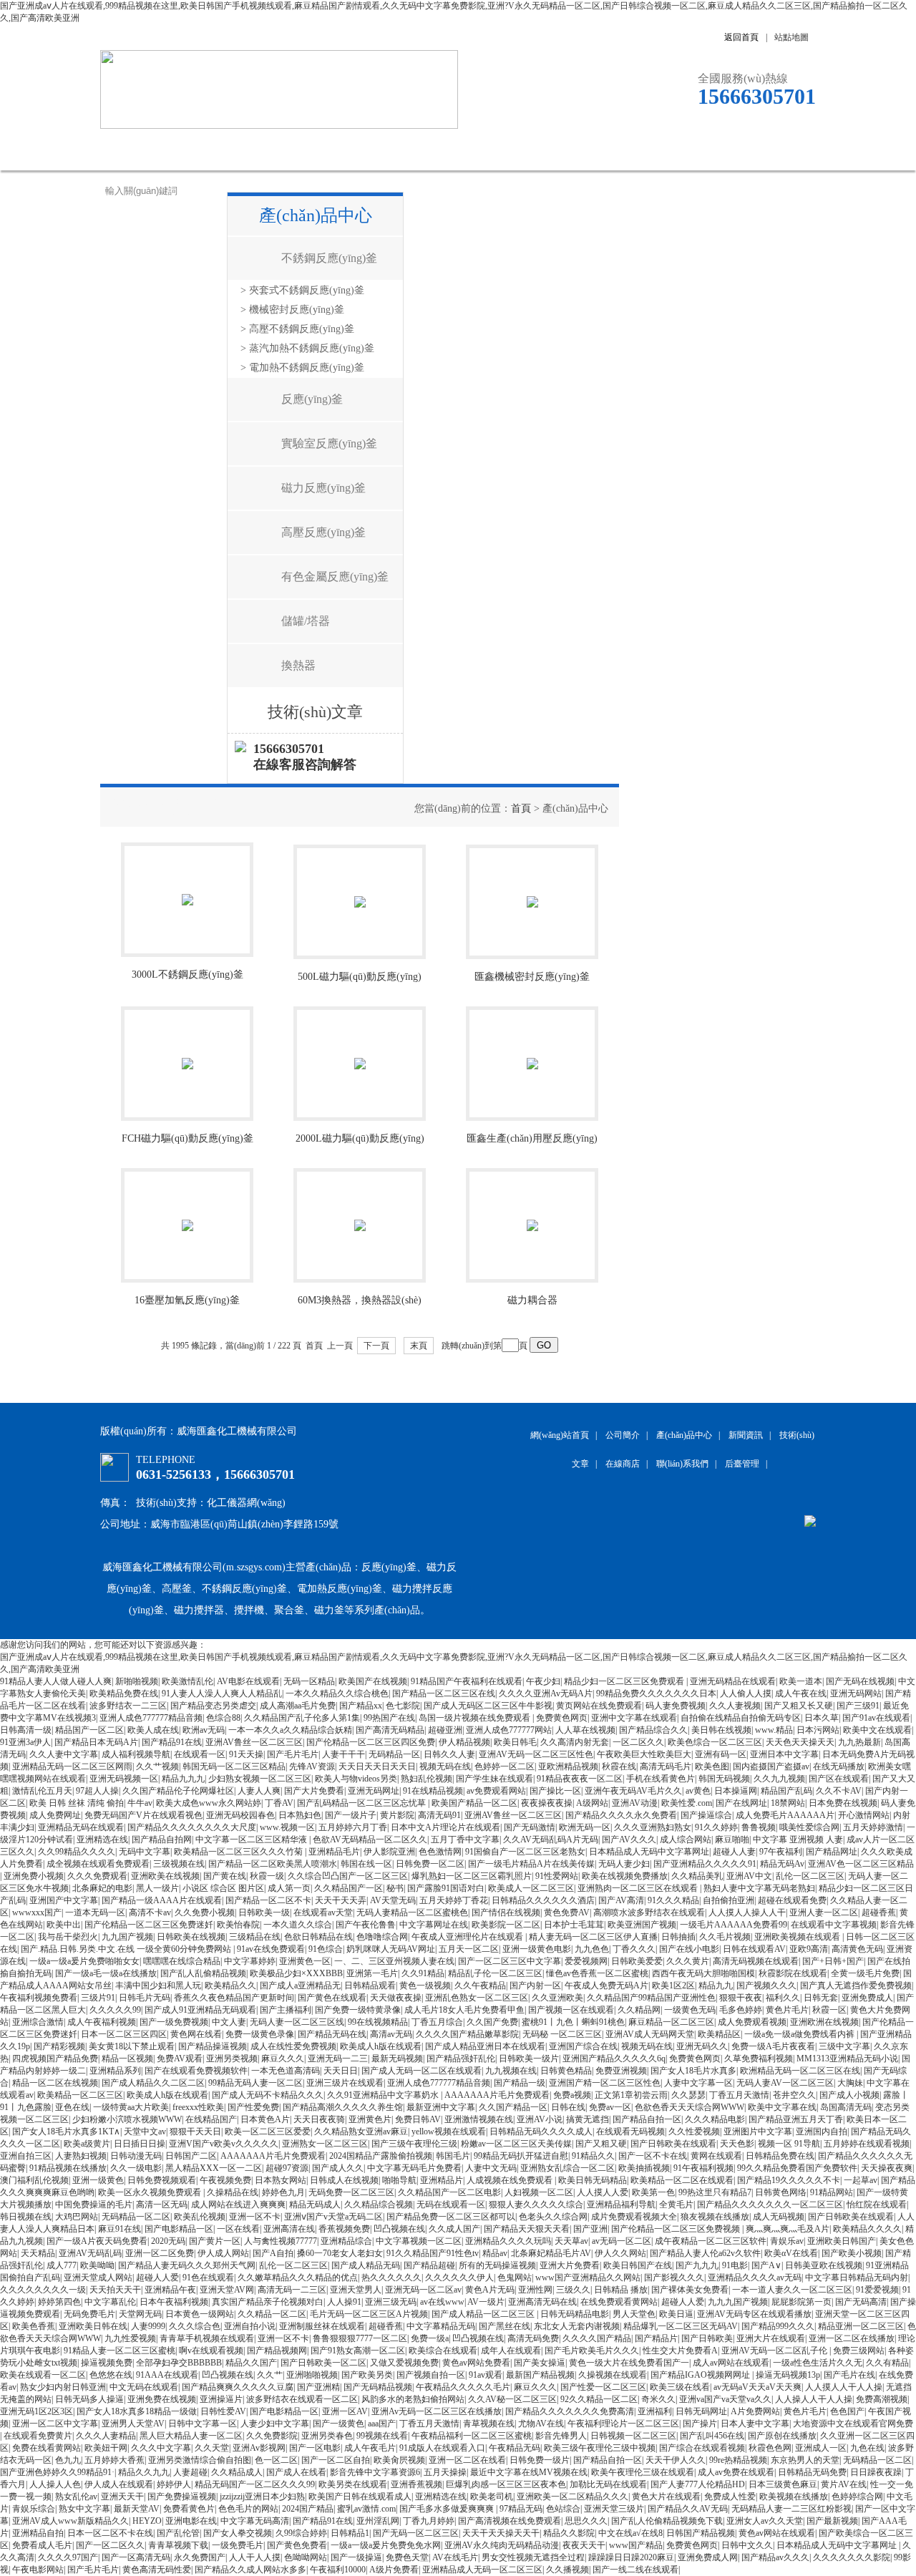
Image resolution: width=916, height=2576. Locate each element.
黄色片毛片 (787, 2010)
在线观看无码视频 (630, 2132)
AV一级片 (486, 2302)
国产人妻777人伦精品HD (698, 2484)
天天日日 (341, 2071)
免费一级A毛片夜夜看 (773, 2046)
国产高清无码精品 (390, 1730)
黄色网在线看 (196, 2034)
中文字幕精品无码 (441, 2326)
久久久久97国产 (68, 2557)
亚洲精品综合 (346, 2241)
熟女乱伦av (76, 2497)
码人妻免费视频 (676, 1706)
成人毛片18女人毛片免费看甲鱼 (464, 2010)
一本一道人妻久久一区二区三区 (792, 2290)
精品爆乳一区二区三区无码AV (681, 2326)
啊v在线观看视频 (211, 2351)
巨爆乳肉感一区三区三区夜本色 (506, 2484)
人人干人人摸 (255, 2557)
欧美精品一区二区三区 (80, 2095)
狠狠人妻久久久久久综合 (536, 2205)
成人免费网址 (55, 1815)
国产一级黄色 (338, 2424)
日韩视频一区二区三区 (633, 2436)
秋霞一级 (267, 1876)
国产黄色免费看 (297, 2545)
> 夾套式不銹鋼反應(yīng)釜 (302, 290)
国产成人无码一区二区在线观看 (422, 2071)
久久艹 (270, 2375)
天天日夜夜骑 (319, 2119)
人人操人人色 (55, 2484)
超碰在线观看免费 (792, 1900)
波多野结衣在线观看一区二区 (302, 2399)
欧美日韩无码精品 (593, 2180)
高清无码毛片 (666, 1766)
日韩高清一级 (26, 1730)
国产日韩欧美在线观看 (673, 2144)
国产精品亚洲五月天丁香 (796, 2119)
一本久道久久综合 (298, 1925)
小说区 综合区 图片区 (223, 1888)
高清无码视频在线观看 (756, 1961)
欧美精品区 (719, 2034)
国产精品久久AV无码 (688, 2509)
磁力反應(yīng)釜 (323, 488)
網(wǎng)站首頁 (150, 149)
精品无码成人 (315, 2205)
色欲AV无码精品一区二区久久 (370, 1839)
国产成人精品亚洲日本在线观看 (485, 2046)
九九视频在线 (511, 2071)
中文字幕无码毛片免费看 (414, 2168)
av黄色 (698, 1791)
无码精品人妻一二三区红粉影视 (791, 2509)
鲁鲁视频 (759, 1827)
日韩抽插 (678, 1937)
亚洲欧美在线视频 (165, 1876)
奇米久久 (658, 2399)
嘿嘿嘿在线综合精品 (182, 1961)
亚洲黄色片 (370, 2119)
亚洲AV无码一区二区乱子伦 (775, 2351)
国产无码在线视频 (860, 1681)
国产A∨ (766, 2265)
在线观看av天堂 (323, 1912)
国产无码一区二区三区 (416, 2533)
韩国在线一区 (366, 1864)
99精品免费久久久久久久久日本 (656, 1693)
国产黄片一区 (215, 2241)
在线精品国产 (211, 2119)
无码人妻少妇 (624, 1864)
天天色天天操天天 (800, 1742)
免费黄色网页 (562, 1718)
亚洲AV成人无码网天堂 (650, 2034)
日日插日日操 (140, 2144)
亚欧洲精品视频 (568, 1766)
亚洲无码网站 (856, 1693)
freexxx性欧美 (198, 2107)
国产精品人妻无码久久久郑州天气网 (187, 2265)
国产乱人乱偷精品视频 (203, 1973)
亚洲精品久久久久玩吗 (508, 2241)
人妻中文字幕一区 (698, 2083)
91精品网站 (832, 2192)
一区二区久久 (638, 1742)
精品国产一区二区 (89, 1730)
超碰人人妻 (734, 1852)
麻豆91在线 (120, 2229)
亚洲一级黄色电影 (537, 1949)
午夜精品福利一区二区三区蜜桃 (472, 2436)
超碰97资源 (287, 2168)
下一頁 (376, 1346)
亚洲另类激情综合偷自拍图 (200, 2460)
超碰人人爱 (157, 2278)
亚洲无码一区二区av (423, 2290)
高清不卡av (150, 1912)
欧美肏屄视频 (399, 2460)
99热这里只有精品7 (715, 2192)
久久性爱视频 (694, 2132)
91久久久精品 (673, 1900)
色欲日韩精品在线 (318, 1937)
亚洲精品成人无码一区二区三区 (482, 2570)
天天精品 (38, 2253)
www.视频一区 (287, 1827)
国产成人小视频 (849, 2095)
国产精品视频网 (277, 2351)
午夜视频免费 (225, 2180)
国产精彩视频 (59, 2046)
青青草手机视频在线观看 (207, 2338)
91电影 (735, 2265)
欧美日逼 (676, 2314)
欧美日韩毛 (515, 1742)
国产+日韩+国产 (833, 1961)
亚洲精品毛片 (334, 1852)
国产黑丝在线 (505, 2326)
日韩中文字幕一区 (203, 2424)
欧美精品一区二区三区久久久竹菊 (239, 1852)
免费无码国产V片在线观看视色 (143, 1815)
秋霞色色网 (770, 2448)
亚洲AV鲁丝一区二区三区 (254, 1742)
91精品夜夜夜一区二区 (580, 1779)
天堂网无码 (140, 2314)
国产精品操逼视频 (213, 2046)
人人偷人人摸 (746, 1693)
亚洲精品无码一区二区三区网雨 (72, 1766)
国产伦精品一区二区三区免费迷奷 (149, 1925)
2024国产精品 (308, 2509)
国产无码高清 (861, 2302)
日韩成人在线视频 (344, 2180)
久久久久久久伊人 (459, 2278)
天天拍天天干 (115, 2290)
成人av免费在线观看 (736, 2472)
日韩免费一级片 (540, 2460)
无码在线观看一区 (451, 2205)
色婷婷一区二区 (505, 1766)
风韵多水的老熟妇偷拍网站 (413, 2399)
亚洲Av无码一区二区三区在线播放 (437, 2411)
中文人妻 (229, 2022)
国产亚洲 (590, 2229)
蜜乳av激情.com (366, 2509)
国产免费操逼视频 (182, 2497)
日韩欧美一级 (264, 1912)
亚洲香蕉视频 (416, 2484)
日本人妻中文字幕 (755, 2424)
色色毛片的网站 (248, 2509)
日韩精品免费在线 (780, 2156)
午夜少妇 (543, 1681)
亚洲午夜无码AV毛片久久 (633, 1791)
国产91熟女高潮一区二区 (358, 2351)
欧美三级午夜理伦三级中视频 (600, 2448)
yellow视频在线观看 (449, 2132)
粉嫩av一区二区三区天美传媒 (516, 2144)
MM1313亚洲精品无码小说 (847, 2059)
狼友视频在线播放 (715, 2217)
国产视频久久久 (766, 1986)
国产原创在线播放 (782, 2436)
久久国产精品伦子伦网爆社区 (178, 1791)
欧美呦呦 (97, 2265)
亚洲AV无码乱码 (90, 2253)
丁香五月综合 (437, 2022)
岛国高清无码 (846, 2107)
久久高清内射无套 (575, 1742)
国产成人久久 (338, 2168)
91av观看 (486, 2375)
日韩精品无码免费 (812, 2472)
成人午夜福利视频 (102, 2022)
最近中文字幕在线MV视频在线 (529, 2472)
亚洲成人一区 (821, 2448)
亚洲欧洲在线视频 (824, 2022)
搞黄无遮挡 (588, 2119)
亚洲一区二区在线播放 (852, 2338)
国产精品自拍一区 (647, 2119)
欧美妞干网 (106, 2448)
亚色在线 (72, 2107)
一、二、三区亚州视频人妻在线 (394, 1961)
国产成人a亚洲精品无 (300, 1986)
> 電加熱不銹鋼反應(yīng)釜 (302, 368)
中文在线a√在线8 (630, 2533)
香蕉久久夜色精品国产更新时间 (234, 1998)
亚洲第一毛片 (372, 1973)
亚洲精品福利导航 (621, 2205)
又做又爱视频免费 (404, 2363)
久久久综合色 (195, 2326)
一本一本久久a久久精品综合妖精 (290, 1730)
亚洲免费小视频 (34, 1876)
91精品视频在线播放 (68, 2168)
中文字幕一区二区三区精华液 (252, 1839)
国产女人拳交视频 (238, 2533)
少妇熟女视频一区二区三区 (260, 1779)
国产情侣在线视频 (506, 1912)
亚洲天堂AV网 (227, 2290)
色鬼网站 (515, 2278)
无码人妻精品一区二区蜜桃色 (412, 1912)
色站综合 (563, 2509)
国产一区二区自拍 (336, 2460)
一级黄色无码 (690, 2010)
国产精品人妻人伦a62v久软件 (705, 2253)
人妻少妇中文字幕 (275, 2424)
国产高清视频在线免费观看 (510, 2521)
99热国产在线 (389, 1718)
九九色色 (592, 1949)
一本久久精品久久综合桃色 (337, 1693)
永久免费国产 (200, 2557)
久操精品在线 (233, 2192)
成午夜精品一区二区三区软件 (711, 2241)
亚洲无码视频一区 (124, 1779)
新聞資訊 (405, 149)
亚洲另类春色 (327, 2436)
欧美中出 (64, 1925)
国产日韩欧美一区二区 (323, 2363)
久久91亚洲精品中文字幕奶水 (384, 2095)
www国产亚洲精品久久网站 (588, 2278)
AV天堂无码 (393, 1900)
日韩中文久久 (747, 2545)
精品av (495, 2253)
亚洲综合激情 (38, 2022)
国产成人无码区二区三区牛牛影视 (488, 1706)
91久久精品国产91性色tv (433, 2253)
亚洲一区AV (345, 2411)
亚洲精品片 (442, 2180)
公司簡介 (236, 149)
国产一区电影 (315, 2448)
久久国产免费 (492, 2022)
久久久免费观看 (97, 1876)
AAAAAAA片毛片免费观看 (497, 2095)
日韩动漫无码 (136, 2156)
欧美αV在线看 (791, 2253)
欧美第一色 (653, 2192)
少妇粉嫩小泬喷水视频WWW (127, 2119)
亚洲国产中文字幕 (64, 1900)
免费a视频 (572, 2095)
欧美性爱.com (687, 1803)
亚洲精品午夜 (170, 2290)
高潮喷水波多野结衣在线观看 (649, 1912)
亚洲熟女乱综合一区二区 (567, 2168)
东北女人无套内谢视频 (577, 2326)
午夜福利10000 (338, 2570)
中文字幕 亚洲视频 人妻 (798, 1839)
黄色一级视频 (425, 1986)
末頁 (419, 1346)
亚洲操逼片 (221, 2399)
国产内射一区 (535, 1986)
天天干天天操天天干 (501, 2533)
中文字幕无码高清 (255, 2521)
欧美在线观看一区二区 (43, 2375)
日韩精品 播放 (621, 2290)
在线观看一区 (200, 1754)
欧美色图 (712, 1766)
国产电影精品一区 (179, 2229)
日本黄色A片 (265, 2119)
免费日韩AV (418, 2119)
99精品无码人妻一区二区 (255, 2083)
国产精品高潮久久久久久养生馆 (343, 2107)
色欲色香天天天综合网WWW (690, 2107)
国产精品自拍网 (162, 1839)
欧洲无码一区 (585, 1827)
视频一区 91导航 (789, 2144)
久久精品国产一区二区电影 (449, 2192)
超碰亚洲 (445, 1730)
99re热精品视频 (738, 2460)
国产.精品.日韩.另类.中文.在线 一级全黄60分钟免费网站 (127, 1949)
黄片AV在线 (844, 2484)
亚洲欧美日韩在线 (93, 2326)
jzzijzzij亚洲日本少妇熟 (262, 2497)
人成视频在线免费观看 (511, 2180)
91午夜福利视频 (703, 2168)
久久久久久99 (115, 2010)
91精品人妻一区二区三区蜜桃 (120, 2351)
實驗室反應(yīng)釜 (329, 443)
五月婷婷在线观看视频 (867, 2144)
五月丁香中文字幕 (465, 1839)
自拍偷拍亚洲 (729, 1900)
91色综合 (326, 1949)
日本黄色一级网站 (200, 2314)
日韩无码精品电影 (575, 2314)
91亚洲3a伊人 (25, 1742)
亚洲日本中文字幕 (784, 1754)
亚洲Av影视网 (259, 2448)
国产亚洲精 (318, 2387)
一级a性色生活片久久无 (818, 2363)
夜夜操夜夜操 (547, 1803)
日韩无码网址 (701, 2411)
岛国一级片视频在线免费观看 (476, 1718)
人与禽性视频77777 (281, 2241)
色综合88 (223, 1718)
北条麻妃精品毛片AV (551, 2253)
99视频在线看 (382, 2436)
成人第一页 (289, 1888)
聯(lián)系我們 (723, 149)
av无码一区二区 (622, 2241)
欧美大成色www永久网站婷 (209, 1803)
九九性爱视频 (130, 2338)
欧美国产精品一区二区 (474, 1803)
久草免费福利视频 (759, 2059)
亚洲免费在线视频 (162, 2399)
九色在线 (867, 2448)
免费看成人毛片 (42, 2545)
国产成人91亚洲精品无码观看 (200, 2010)
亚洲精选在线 (102, 1839)
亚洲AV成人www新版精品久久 (70, 2521)
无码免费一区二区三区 (351, 2192)
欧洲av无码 (204, 1730)
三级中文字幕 (844, 2046)
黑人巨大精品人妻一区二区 (191, 2436)
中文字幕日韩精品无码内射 (857, 2278)
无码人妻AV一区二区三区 (785, 2083)
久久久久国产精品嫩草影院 (467, 2034)
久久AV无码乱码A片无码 (551, 1839)
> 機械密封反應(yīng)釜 (292, 310)
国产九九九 (697, 2265)
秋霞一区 (829, 2010)
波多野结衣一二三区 (128, 1706)
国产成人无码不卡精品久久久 (268, 2095)
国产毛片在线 (849, 2375)
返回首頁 (741, 37)
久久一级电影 (136, 2168)
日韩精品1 (350, 2533)
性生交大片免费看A (680, 2351)
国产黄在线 (225, 1876)
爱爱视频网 (586, 1961)
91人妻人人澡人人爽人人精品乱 (222, 1693)
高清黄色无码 (857, 1949)
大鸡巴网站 (77, 2217)
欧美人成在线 (153, 1730)
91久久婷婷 (716, 1827)
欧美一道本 (801, 1681)
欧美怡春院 (238, 1925)
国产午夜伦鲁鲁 (366, 1925)
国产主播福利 (286, 2010)
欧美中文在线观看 (877, 1730)
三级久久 (573, 2290)
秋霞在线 (619, 1766)
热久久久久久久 (391, 2278)
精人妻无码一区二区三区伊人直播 (593, 1937)
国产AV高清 (621, 1900)
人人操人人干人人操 (814, 2399)
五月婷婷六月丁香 (353, 1827)
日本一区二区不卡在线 (110, 2533)
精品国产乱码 (786, 1791)
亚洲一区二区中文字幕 (55, 2424)
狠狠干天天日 (195, 2132)
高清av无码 (391, 2034)
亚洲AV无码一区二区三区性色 (536, 1754)
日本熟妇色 (300, 1815)
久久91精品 (423, 1973)
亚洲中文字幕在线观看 (634, 1718)
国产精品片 (656, 2338)
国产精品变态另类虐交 (213, 1706)
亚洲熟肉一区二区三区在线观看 (639, 1888)
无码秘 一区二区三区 (562, 2034)
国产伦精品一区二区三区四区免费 (371, 1742)
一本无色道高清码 (286, 2071)
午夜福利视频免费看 (39, 1998)
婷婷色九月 (283, 2192)
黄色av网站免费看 (476, 2363)
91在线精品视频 (433, 1791)
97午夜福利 (781, 1852)
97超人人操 (97, 1791)
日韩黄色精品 (566, 2071)
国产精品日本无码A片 (96, 1742)
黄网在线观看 (716, 2156)
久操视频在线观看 (613, 2375)
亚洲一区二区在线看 (467, 2460)
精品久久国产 (251, 2363)
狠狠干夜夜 (741, 1998)
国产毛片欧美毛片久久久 (592, 2351)
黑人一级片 (157, 1888)
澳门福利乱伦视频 (34, 2180)
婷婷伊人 (174, 2484)
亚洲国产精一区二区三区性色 (605, 2083)
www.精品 (774, 1730)
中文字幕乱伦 (110, 2302)
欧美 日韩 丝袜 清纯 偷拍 (77, 1803)
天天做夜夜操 (396, 1998)
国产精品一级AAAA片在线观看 (162, 1900)
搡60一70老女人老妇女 (340, 2253)
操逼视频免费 (107, 2363)
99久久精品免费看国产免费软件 (797, 2168)
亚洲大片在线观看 (771, 2338)
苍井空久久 (794, 2095)
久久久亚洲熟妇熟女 (653, 1827)
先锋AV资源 (312, 1766)
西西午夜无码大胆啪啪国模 (703, 1973)
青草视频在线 (489, 2424)
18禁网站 (788, 1803)
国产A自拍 (273, 2253)
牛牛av (140, 1803)
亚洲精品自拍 (38, 2533)
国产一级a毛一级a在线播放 (106, 1973)
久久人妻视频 (735, 1706)
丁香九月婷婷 (429, 2521)
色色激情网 (440, 1852)
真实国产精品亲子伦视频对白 (268, 2302)
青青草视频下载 (178, 2545)
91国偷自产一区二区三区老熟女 (525, 1852)
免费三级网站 (859, 2351)
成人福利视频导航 (136, 1754)
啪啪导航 (399, 2180)
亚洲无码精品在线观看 (733, 1681)
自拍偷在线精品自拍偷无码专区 (741, 1718)
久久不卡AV (839, 1791)
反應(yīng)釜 (312, 399)
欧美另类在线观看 (353, 2484)
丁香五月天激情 (739, 2095)
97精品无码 (521, 2509)
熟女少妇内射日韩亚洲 (63, 2387)
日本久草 (822, 1718)
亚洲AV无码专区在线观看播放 (754, 2314)
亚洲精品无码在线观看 (81, 1827)
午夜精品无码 (515, 2448)
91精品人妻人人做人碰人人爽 (56, 1681)
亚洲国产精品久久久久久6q (614, 2059)
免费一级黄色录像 (260, 2034)
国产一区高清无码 (136, 2557)
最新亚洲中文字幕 (441, 2107)
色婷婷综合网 (857, 2497)
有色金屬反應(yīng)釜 (335, 577)
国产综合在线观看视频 (702, 2448)
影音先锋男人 (561, 2436)
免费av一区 (610, 2107)
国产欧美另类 (367, 2375)
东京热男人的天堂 (805, 2460)
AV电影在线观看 (248, 1681)
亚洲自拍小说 (250, 2326)
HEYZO (147, 2521)
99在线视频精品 (378, 2022)
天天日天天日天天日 (377, 1766)
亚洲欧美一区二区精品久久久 (572, 2497)
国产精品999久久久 (778, 2326)
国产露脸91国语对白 (446, 1888)
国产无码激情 (530, 1827)
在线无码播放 (839, 1766)
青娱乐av (787, 2241)
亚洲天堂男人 (356, 2290)
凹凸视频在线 (399, 2229)
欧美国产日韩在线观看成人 (360, 2497)
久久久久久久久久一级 (43, 2290)
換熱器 (298, 665)
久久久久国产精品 (597, 2338)
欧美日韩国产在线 (638, 2265)
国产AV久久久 (629, 1839)
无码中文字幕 (145, 1852)
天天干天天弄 (341, 1900)
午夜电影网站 (38, 2570)
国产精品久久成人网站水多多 (250, 2570)
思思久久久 (586, 2521)
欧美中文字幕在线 (782, 2107)
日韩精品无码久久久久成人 (541, 2132)
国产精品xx (361, 1706)
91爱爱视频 (877, 2290)
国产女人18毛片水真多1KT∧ (66, 2132)
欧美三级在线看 (680, 2387)
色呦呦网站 (306, 2557)
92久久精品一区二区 (599, 2399)
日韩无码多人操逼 (89, 2399)
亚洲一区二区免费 (160, 2253)
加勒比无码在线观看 (608, 2484)
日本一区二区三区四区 (124, 2034)
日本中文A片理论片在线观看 (445, 1827)
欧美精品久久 (230, 1986)
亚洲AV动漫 (635, 1803)
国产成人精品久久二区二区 (153, 2083)
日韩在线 (568, 2107)
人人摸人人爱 (603, 2192)
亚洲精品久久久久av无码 (755, 2278)
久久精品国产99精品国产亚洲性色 (651, 1998)
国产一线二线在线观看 (635, 2570)
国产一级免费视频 (174, 2022)
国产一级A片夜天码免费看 (97, 2241)
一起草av (861, 2180)
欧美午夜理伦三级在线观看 (643, 2472)
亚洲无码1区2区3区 (36, 2411)
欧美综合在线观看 (443, 2351)
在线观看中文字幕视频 (834, 1925)
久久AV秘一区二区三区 (512, 2399)
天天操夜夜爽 (887, 2168)
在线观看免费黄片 (38, 2436)
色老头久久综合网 (553, 2217)
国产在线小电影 (689, 1949)
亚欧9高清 (809, 1949)
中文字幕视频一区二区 (419, 2241)
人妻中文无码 (491, 2168)
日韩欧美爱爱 (637, 1961)
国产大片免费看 (314, 1791)
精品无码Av (782, 1864)
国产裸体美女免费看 (690, 2290)
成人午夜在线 (801, 1693)
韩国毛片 (453, 2156)
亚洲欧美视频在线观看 (798, 1937)
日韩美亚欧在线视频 (824, 2265)
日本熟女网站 (281, 2180)
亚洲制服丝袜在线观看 (322, 2326)
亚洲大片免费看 (570, 2265)
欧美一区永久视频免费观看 (151, 2192)
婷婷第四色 (59, 2302)
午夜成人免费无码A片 (606, 1986)
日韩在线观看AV (754, 1949)
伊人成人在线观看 (119, 2484)
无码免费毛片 (89, 2314)
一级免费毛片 (238, 2545)
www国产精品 (636, 2545)
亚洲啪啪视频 (312, 2375)
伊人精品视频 (464, 1742)
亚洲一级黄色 (98, 2180)
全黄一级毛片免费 (865, 1973)
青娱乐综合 (34, 2509)
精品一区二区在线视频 (55, 2083)
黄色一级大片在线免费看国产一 (629, 2363)
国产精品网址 (832, 1852)
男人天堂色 (634, 2314)
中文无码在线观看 (144, 2387)
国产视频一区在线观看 (571, 2010)
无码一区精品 (309, 1681)
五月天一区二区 (469, 1949)
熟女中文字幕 (84, 2509)
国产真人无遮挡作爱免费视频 (856, 1986)
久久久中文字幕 (161, 2448)
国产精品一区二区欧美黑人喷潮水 (273, 1864)
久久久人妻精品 (106, 2436)
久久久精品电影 (715, 2119)
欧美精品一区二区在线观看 (682, 2180)
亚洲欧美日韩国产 (842, 2241)
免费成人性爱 (730, 2497)
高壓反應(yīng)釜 (323, 532)
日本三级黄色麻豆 (783, 2484)
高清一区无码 (162, 2205)
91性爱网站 (557, 1876)
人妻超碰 (190, 2472)
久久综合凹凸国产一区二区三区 (348, 1876)
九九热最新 (859, 1742)
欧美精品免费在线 (124, 1693)
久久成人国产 (454, 2229)
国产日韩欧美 (707, 2338)
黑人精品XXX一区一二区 (214, 2168)
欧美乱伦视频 (200, 2217)
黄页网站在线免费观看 (599, 1706)
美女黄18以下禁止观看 (132, 2046)
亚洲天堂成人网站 (98, 2278)
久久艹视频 (157, 1766)
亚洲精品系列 (115, 2071)
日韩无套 (821, 1998)
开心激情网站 (864, 1815)
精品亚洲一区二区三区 (861, 2326)
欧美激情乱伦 (187, 1681)
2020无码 (168, 2241)
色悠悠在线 (111, 2375)
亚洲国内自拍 (822, 2132)
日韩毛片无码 (145, 1998)
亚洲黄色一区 (305, 1961)
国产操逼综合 (706, 1815)
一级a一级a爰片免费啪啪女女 (84, 1961)
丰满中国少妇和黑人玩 (158, 1986)
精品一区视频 (127, 2059)
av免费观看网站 (496, 1791)
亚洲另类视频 (232, 2059)
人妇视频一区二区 (539, 2192)
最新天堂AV (137, 2509)
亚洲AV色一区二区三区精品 (861, 1864)
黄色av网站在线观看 (777, 2533)
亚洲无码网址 (374, 1791)
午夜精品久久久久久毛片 (463, 2387)
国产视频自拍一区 (431, 2375)
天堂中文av (145, 2132)
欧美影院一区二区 (506, 1925)
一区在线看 (238, 2229)
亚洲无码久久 (702, 2046)
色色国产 (847, 2411)
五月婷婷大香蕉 (114, 2460)
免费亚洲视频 (621, 2071)
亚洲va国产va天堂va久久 (725, 2399)
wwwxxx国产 (37, 1912)
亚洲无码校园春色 (240, 1815)
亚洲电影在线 (191, 2521)
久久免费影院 (272, 2436)
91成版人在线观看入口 (442, 2448)
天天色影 (737, 2144)
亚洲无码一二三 (338, 2059)
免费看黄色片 (189, 2509)
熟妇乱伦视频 (427, 1779)
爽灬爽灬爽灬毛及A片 (788, 2229)
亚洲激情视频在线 (479, 2119)
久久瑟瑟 (688, 2095)
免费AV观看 (180, 2059)
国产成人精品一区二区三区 (484, 2314)
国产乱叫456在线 (712, 2436)
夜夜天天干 (584, 2545)
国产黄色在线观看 (332, 1998)
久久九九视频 (779, 1779)
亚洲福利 (655, 2411)
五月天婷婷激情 (873, 1827)
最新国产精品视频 (540, 2375)
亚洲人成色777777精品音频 (151, 1718)
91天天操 (246, 1754)
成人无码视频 (779, 2217)
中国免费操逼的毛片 (94, 2205)
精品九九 (716, 1986)
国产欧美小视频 (852, 2253)
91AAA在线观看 (167, 2375)
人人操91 (344, 2302)
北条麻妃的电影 (102, 1888)
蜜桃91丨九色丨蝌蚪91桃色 (573, 2022)
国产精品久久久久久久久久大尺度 (192, 1827)
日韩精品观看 (370, 1986)
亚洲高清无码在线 (542, 2302)
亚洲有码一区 (721, 1754)
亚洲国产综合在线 (583, 2046)
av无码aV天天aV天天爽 (757, 2387)
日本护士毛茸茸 (574, 1925)
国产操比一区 (555, 1791)
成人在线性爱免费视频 (293, 2046)
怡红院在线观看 (877, 2205)
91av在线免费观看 (271, 1949)
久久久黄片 (688, 1961)
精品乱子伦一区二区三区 (495, 1973)
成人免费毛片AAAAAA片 (785, 1815)
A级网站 (592, 1803)
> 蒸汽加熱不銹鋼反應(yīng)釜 (307, 348)
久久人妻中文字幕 (64, 1754)
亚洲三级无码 (391, 2302)
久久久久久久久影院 (852, 2557)
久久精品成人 (237, 2472)
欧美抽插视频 (644, 2168)
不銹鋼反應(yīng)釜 (329, 258)
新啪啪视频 (137, 1681)
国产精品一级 (520, 2083)
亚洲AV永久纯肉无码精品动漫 (502, 2545)
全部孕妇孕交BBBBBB (179, 2363)
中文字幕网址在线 (434, 1925)
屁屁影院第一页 (801, 2302)
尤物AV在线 (541, 2424)
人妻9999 (148, 2326)
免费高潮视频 (882, 2399)
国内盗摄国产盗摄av (771, 1766)
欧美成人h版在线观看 (381, 2046)
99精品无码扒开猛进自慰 (521, 2156)
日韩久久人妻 (449, 1754)
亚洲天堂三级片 (614, 2509)
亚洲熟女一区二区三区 (325, 2144)
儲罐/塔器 (306, 621)
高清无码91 (439, 1815)
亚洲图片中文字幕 (758, 2132)
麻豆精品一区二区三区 (671, 2022)
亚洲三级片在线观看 (345, 2083)
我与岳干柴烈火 (68, 1937)
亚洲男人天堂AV (133, 2424)
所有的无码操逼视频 (497, 2265)
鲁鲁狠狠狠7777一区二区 (360, 2338)
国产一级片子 (351, 1815)
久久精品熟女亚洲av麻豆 (361, 2132)
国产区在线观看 (839, 1779)
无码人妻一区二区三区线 (297, 2022)
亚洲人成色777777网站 (509, 1730)
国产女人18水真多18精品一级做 (137, 2411)
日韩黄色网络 (781, 2192)
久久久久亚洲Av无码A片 (546, 1693)
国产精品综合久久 (653, 1730)
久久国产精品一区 (513, 2107)
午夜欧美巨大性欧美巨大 (644, 1754)
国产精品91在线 (172, 1742)
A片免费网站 (755, 2411)
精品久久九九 (144, 2472)
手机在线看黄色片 (661, 1779)
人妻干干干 (343, 1754)
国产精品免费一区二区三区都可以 (451, 2217)
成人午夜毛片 (370, 2448)
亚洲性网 (535, 2290)
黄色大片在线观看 (666, 2497)
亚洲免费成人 (867, 1998)
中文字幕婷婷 (250, 1961)
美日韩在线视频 (721, 1730)
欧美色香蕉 (34, 2326)
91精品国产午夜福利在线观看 (467, 1681)
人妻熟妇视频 (81, 2156)
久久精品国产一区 (349, 1888)
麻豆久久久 (283, 2059)
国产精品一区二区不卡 (268, 1900)
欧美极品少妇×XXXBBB (296, 1973)
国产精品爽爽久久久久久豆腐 (238, 2387)
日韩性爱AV (223, 2411)
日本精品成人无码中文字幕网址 (649, 1852)
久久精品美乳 (697, 1876)
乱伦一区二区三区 (810, 1876)
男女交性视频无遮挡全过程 (533, 2557)
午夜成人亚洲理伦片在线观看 (468, 1937)
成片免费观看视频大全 (634, 2217)
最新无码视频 (397, 2059)
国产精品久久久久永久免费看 (621, 1815)
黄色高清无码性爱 (157, 2570)
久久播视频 (567, 2570)
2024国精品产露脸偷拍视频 (381, 2156)
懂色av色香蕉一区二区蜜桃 (597, 1973)
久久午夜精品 (480, 1986)
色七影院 (403, 1706)
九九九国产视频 (738, 2302)
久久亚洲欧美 (557, 1998)
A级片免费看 (394, 2570)
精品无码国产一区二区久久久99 (255, 2484)
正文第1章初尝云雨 (631, 2095)
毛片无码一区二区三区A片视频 (369, 2314)
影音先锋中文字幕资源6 (375, 2472)
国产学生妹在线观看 (494, 1779)
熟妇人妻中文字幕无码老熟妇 (759, 1888)
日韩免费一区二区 (430, 1864)
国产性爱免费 (253, 2107)
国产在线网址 (741, 1803)
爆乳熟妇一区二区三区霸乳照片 (472, 1876)
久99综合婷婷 (301, 2533)
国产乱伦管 (178, 2533)
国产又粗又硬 (601, 2144)
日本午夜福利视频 (174, 2302)
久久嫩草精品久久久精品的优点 (298, 2278)
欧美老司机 (492, 2497)
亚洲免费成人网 (708, 2557)
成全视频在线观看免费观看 (98, 1864)
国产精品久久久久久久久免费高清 (570, 2411)
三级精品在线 (255, 1937)
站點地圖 (791, 37)
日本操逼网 (736, 1791)
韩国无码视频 (724, 1779)
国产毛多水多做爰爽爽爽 (448, 2509)
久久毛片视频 (725, 1937)
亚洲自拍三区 (26, 2156)
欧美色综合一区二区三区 (715, 1742)
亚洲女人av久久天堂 (765, 2521)
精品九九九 (183, 1779)
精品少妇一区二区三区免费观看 (625, 1681)
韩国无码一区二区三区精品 (234, 1766)
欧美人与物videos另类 (356, 1779)
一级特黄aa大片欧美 (131, 2107)
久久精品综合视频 (379, 2205)
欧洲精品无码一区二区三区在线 (800, 2071)
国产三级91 (858, 1706)
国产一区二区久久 (110, 2545)
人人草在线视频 (585, 1730)
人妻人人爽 (259, 1791)
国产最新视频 (832, 2521)
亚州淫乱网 (378, 2521)
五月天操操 (445, 2472)
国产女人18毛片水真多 (693, 2071)
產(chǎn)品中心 (321, 149)
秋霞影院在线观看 (793, 1973)
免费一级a (430, 2338)
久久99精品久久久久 (77, 1852)
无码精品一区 (394, 1754)
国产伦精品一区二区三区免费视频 (677, 2229)
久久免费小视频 (205, 1912)
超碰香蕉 (879, 1912)
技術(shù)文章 (487, 149)
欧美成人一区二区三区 (531, 1888)
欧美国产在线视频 (373, 1681)
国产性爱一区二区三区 (603, 2387)
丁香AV (279, 1803)
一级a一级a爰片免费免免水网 (386, 2545)
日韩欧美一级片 (529, 2059)
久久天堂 (212, 2448)
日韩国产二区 (191, 2156)
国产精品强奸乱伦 (461, 2059)
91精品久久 (593, 2156)
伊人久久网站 (620, 2253)
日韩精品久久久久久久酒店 (543, 1900)
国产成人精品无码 (366, 2265)
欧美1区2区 (673, 1986)
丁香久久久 (634, 1949)
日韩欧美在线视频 (191, 1937)
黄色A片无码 (490, 2290)
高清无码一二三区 (292, 2290)
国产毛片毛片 (293, 1754)
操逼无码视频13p (788, 2375)
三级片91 (98, 1998)
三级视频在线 (179, 1864)
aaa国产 (382, 2424)
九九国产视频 (127, 1937)
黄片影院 (397, 1815)
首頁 (521, 808)
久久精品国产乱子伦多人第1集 (302, 1718)
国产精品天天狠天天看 (527, 2229)
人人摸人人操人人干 (747, 1912)
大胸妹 (850, 2083)
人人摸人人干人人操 (844, 2387)
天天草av (571, 2241)
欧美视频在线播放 (794, 2497)
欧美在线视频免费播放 (625, 1876)
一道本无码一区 (95, 1912)
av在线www (442, 2302)
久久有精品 (887, 2363)
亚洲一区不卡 (255, 2217)
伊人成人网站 (223, 2253)
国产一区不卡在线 (653, 2156)
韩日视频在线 (26, 2217)
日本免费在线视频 (843, 1803)
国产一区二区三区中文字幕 (510, 1961)
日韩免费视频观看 (162, 2180)
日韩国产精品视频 (701, 2533)
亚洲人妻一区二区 (824, 1912)
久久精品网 (639, 2010)
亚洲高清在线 (289, 2229)
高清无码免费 (533, 2338)
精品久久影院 (569, 2533)
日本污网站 (818, 1730)
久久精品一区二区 (272, 2314)
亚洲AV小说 (540, 2119)
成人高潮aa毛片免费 (298, 1706)
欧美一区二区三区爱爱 (268, 2132)
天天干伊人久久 (676, 2460)
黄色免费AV (567, 1912)
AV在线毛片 (455, 2557)
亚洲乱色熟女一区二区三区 (477, 1998)
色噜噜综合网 (382, 1937)
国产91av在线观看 (876, 1718)
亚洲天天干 (122, 2497)
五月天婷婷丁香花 (454, 1900)
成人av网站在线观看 (731, 2363)
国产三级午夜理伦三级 (414, 2144)
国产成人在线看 (296, 2472)
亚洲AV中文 (749, 1876)
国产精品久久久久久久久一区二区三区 (770, 2205)
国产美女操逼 (540, 2363)
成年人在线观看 (511, 2351)
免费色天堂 (407, 2557)
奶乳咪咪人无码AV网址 (391, 1949)
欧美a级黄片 (87, 2144)
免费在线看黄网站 (47, 2448)
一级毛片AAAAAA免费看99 (734, 1925)
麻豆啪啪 (732, 1839)
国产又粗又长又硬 (799, 1706)
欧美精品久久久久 (867, 2229)
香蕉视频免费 (344, 2229)
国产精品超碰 (429, 2265)
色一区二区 (276, 2460)
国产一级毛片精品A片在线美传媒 (531, 1864)
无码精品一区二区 (136, 2217)
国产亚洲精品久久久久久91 (705, 1864)
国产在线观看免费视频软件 (196, 2071)
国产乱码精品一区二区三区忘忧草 (362, 1803)
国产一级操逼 (356, 2557)
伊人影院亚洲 (389, 1852)
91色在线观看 (208, 2278)
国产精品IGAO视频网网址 (701, 2375)
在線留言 (640, 149)
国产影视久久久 (674, 2278)
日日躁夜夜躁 (876, 2472)
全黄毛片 (676, 2205)
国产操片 (700, 2424)
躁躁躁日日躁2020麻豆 (631, 2557)
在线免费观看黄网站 (619, 2302)
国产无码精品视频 (378, 2387)
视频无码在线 (445, 1766)
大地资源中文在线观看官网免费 (853, 2424)
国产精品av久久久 (775, 2557)
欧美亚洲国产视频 (642, 1925)
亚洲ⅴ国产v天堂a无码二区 (333, 2217)
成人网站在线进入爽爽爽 (238, 2205)
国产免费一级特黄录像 (358, 2010)
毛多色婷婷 (741, 2010)
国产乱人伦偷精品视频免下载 (667, 2521)
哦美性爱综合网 (809, 1827)
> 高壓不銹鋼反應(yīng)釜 (297, 329)
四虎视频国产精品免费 (55, 2059)
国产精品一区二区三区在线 (444, 1693)
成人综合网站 (686, 1839)
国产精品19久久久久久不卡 (789, 2180)
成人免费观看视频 (752, 2022)
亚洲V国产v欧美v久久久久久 (224, 2144)
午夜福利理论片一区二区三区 (623, 2424)
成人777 (62, 2265)
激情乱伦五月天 (42, 1791)
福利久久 (783, 1998)
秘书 (395, 1888)
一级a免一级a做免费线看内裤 (800, 2034)
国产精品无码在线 (332, 2034)
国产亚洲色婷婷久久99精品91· (57, 2472)
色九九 (68, 2460)
